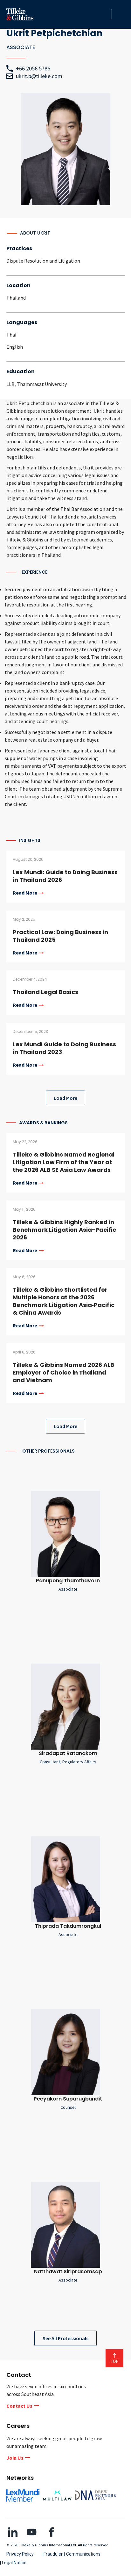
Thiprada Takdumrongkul (68, 1926)
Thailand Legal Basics (45, 992)
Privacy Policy (20, 2554)
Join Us (15, 2458)
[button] (105, 14)
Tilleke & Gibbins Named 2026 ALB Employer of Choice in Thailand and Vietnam (63, 1372)
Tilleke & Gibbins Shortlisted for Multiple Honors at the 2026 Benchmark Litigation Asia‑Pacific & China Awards (64, 1301)
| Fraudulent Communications (71, 2554)
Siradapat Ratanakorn (68, 1753)
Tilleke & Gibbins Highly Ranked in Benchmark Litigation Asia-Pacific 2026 (64, 1230)
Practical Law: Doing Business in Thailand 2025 (60, 936)
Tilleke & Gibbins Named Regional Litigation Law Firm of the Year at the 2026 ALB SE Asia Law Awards (64, 1162)
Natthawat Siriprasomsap (68, 2271)
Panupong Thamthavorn (68, 1581)
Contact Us (19, 2406)
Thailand (16, 298)
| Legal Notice (13, 2563)
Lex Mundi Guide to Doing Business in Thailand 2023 (64, 1048)
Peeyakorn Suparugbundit (68, 2099)
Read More (25, 893)
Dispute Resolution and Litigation (43, 261)
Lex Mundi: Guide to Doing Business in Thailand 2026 (65, 876)
